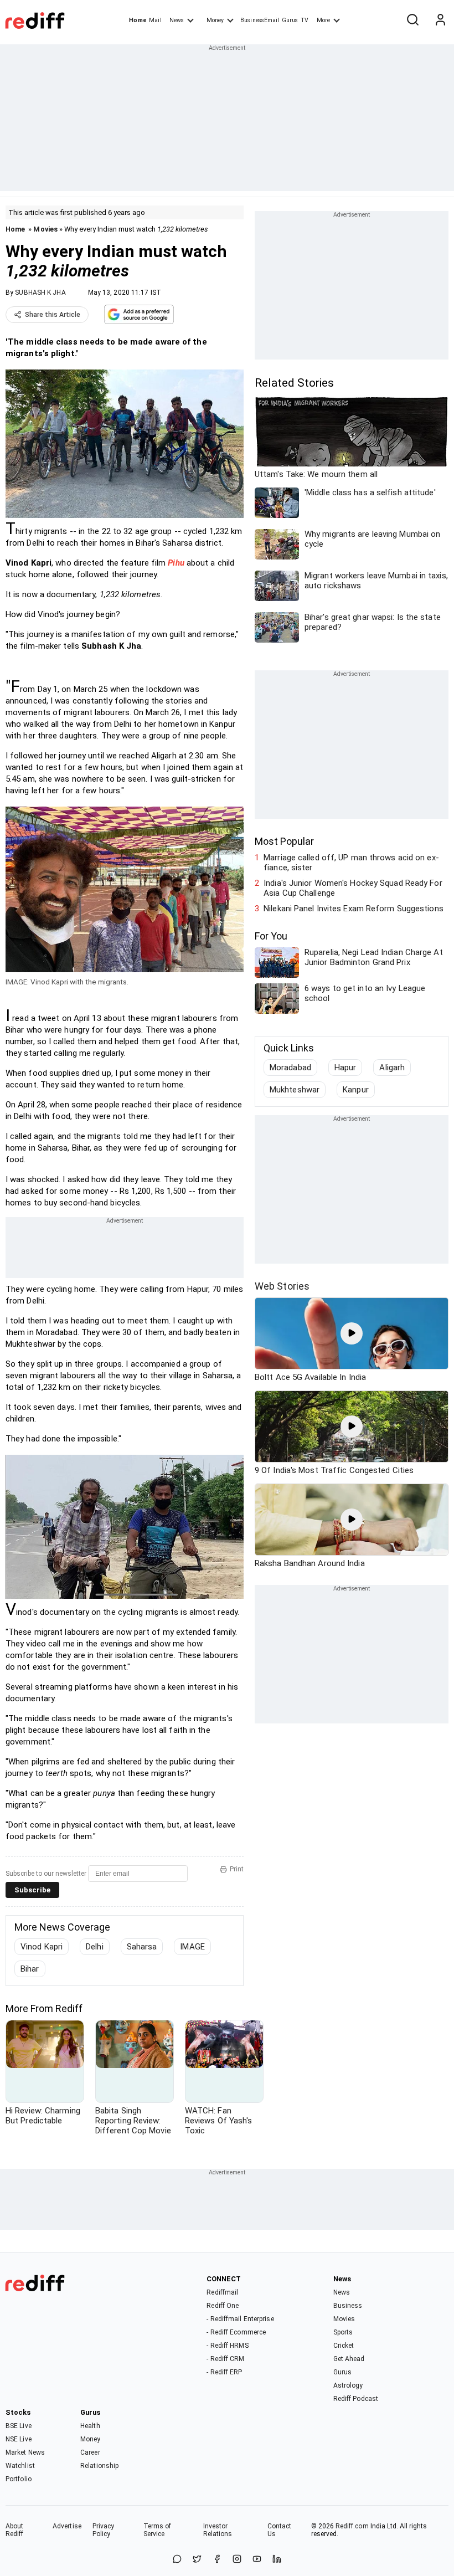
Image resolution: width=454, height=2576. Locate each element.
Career (90, 2452)
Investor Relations (218, 2530)
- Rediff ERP (224, 2372)
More (323, 20)
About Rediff (15, 2530)
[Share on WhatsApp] (177, 2560)
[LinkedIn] (277, 2560)
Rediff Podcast (356, 2399)
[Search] (412, 20)
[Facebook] (217, 2560)
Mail (155, 20)
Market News (25, 2452)
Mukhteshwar (295, 1090)
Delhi (95, 1947)
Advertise (67, 2526)
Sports (343, 2332)
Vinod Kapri (42, 1947)
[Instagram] (237, 2560)
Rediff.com (352, 2526)
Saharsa (142, 1947)
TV (305, 20)
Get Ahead (349, 2359)
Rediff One (223, 2306)
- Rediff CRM (225, 2359)
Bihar (30, 1969)
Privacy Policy (104, 2530)
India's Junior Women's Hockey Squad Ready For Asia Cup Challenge (353, 888)
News (177, 20)
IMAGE (192, 1947)
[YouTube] (257, 2560)
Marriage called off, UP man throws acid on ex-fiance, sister (351, 863)
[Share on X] (197, 2560)
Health (90, 2426)
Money (215, 20)
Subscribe (32, 1890)
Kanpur (356, 1090)
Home (138, 20)
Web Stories (282, 1286)
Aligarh (392, 1068)
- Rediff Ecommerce (236, 2332)
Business (348, 2306)
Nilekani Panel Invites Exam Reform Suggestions (354, 909)
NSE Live (19, 2439)
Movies (45, 229)
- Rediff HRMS (227, 2346)
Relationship (99, 2466)
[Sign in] (440, 20)
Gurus (290, 20)
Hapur (345, 1068)
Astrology (348, 2385)
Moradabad (290, 1068)
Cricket (344, 2346)
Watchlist (20, 2466)
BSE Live (19, 2426)
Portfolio (19, 2479)
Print (237, 1869)
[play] (352, 1333)
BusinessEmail (260, 20)
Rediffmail (222, 2292)
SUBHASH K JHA (40, 293)
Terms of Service (158, 2530)
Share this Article (53, 315)
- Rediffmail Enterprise (240, 2319)
